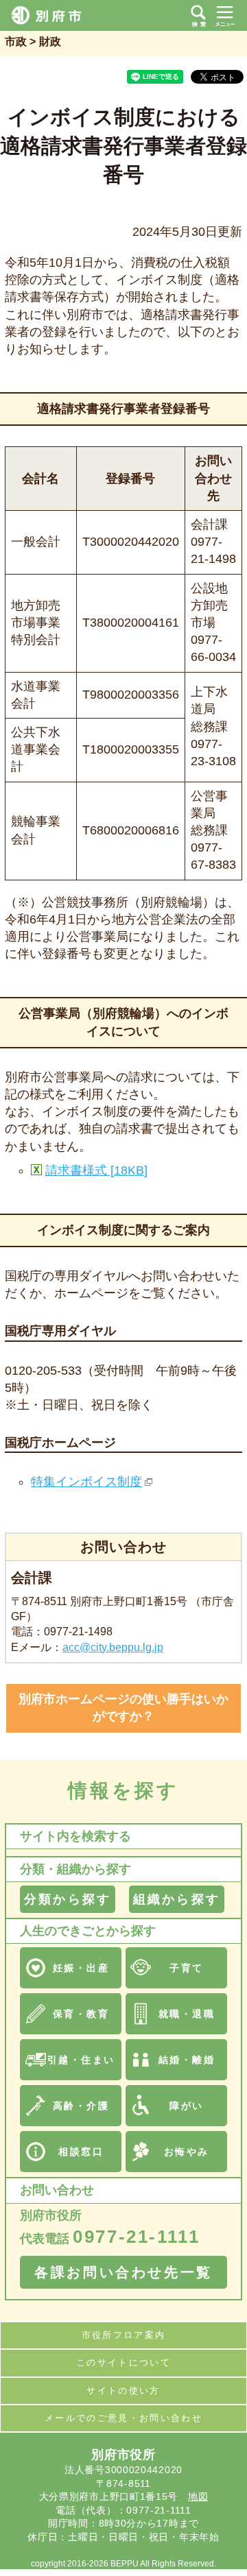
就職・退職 (187, 2014)
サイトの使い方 (123, 2391)
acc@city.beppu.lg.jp (113, 1647)
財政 (50, 41)
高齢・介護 (81, 2106)
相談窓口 (81, 2152)
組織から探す (177, 1899)
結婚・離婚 (187, 2060)
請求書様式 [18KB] (96, 1170)
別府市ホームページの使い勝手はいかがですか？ (123, 1708)
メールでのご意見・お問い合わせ (123, 2418)
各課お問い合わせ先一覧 (123, 2272)
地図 (198, 2496)
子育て (187, 1968)
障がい (187, 2106)
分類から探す (68, 1899)
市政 (16, 41)
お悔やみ (187, 2152)
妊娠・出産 (81, 1968)
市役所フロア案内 (124, 2335)
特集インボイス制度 (86, 1482)
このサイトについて (123, 2362)
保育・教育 (81, 2014)
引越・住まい (81, 2060)
